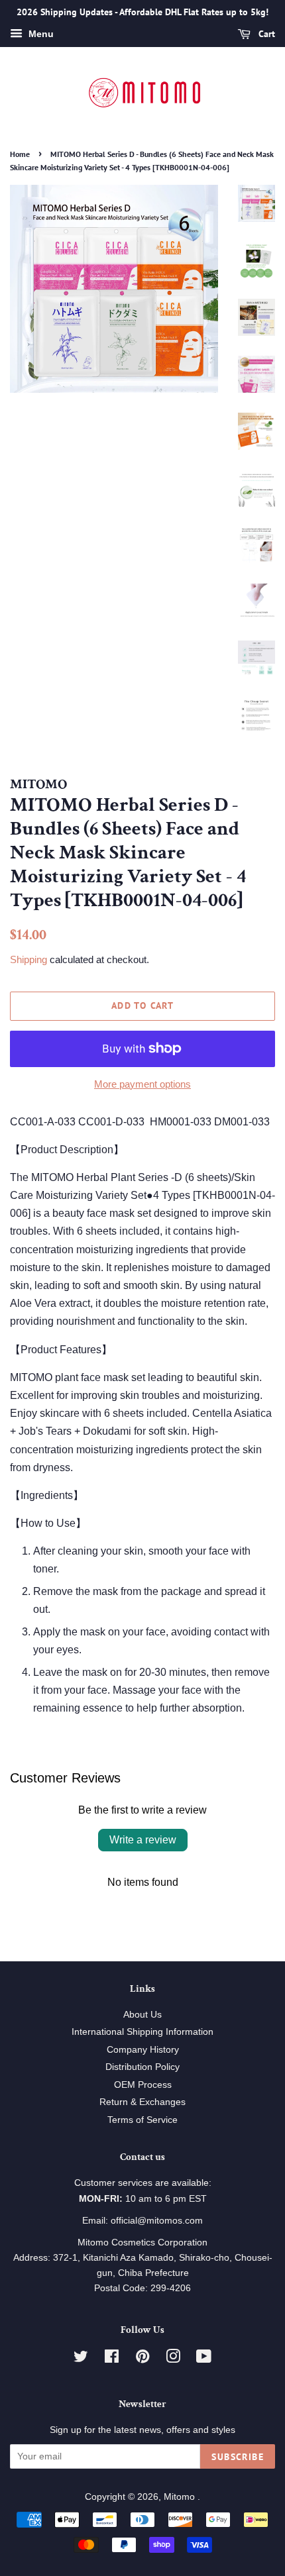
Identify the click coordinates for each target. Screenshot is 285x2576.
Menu (40, 34)
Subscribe (238, 2457)
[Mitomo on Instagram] (173, 2359)
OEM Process (143, 2085)
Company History (143, 2050)
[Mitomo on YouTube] (204, 2359)
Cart (265, 34)
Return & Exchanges (142, 2102)
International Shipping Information (142, 2032)
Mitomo (181, 2497)
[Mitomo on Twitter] (81, 2359)
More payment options (142, 1084)
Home (20, 154)
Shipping (28, 959)
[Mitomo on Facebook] (112, 2359)
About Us (142, 2015)
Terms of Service (142, 2120)
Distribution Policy (142, 2067)
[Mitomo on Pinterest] (142, 2359)
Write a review (143, 1840)
